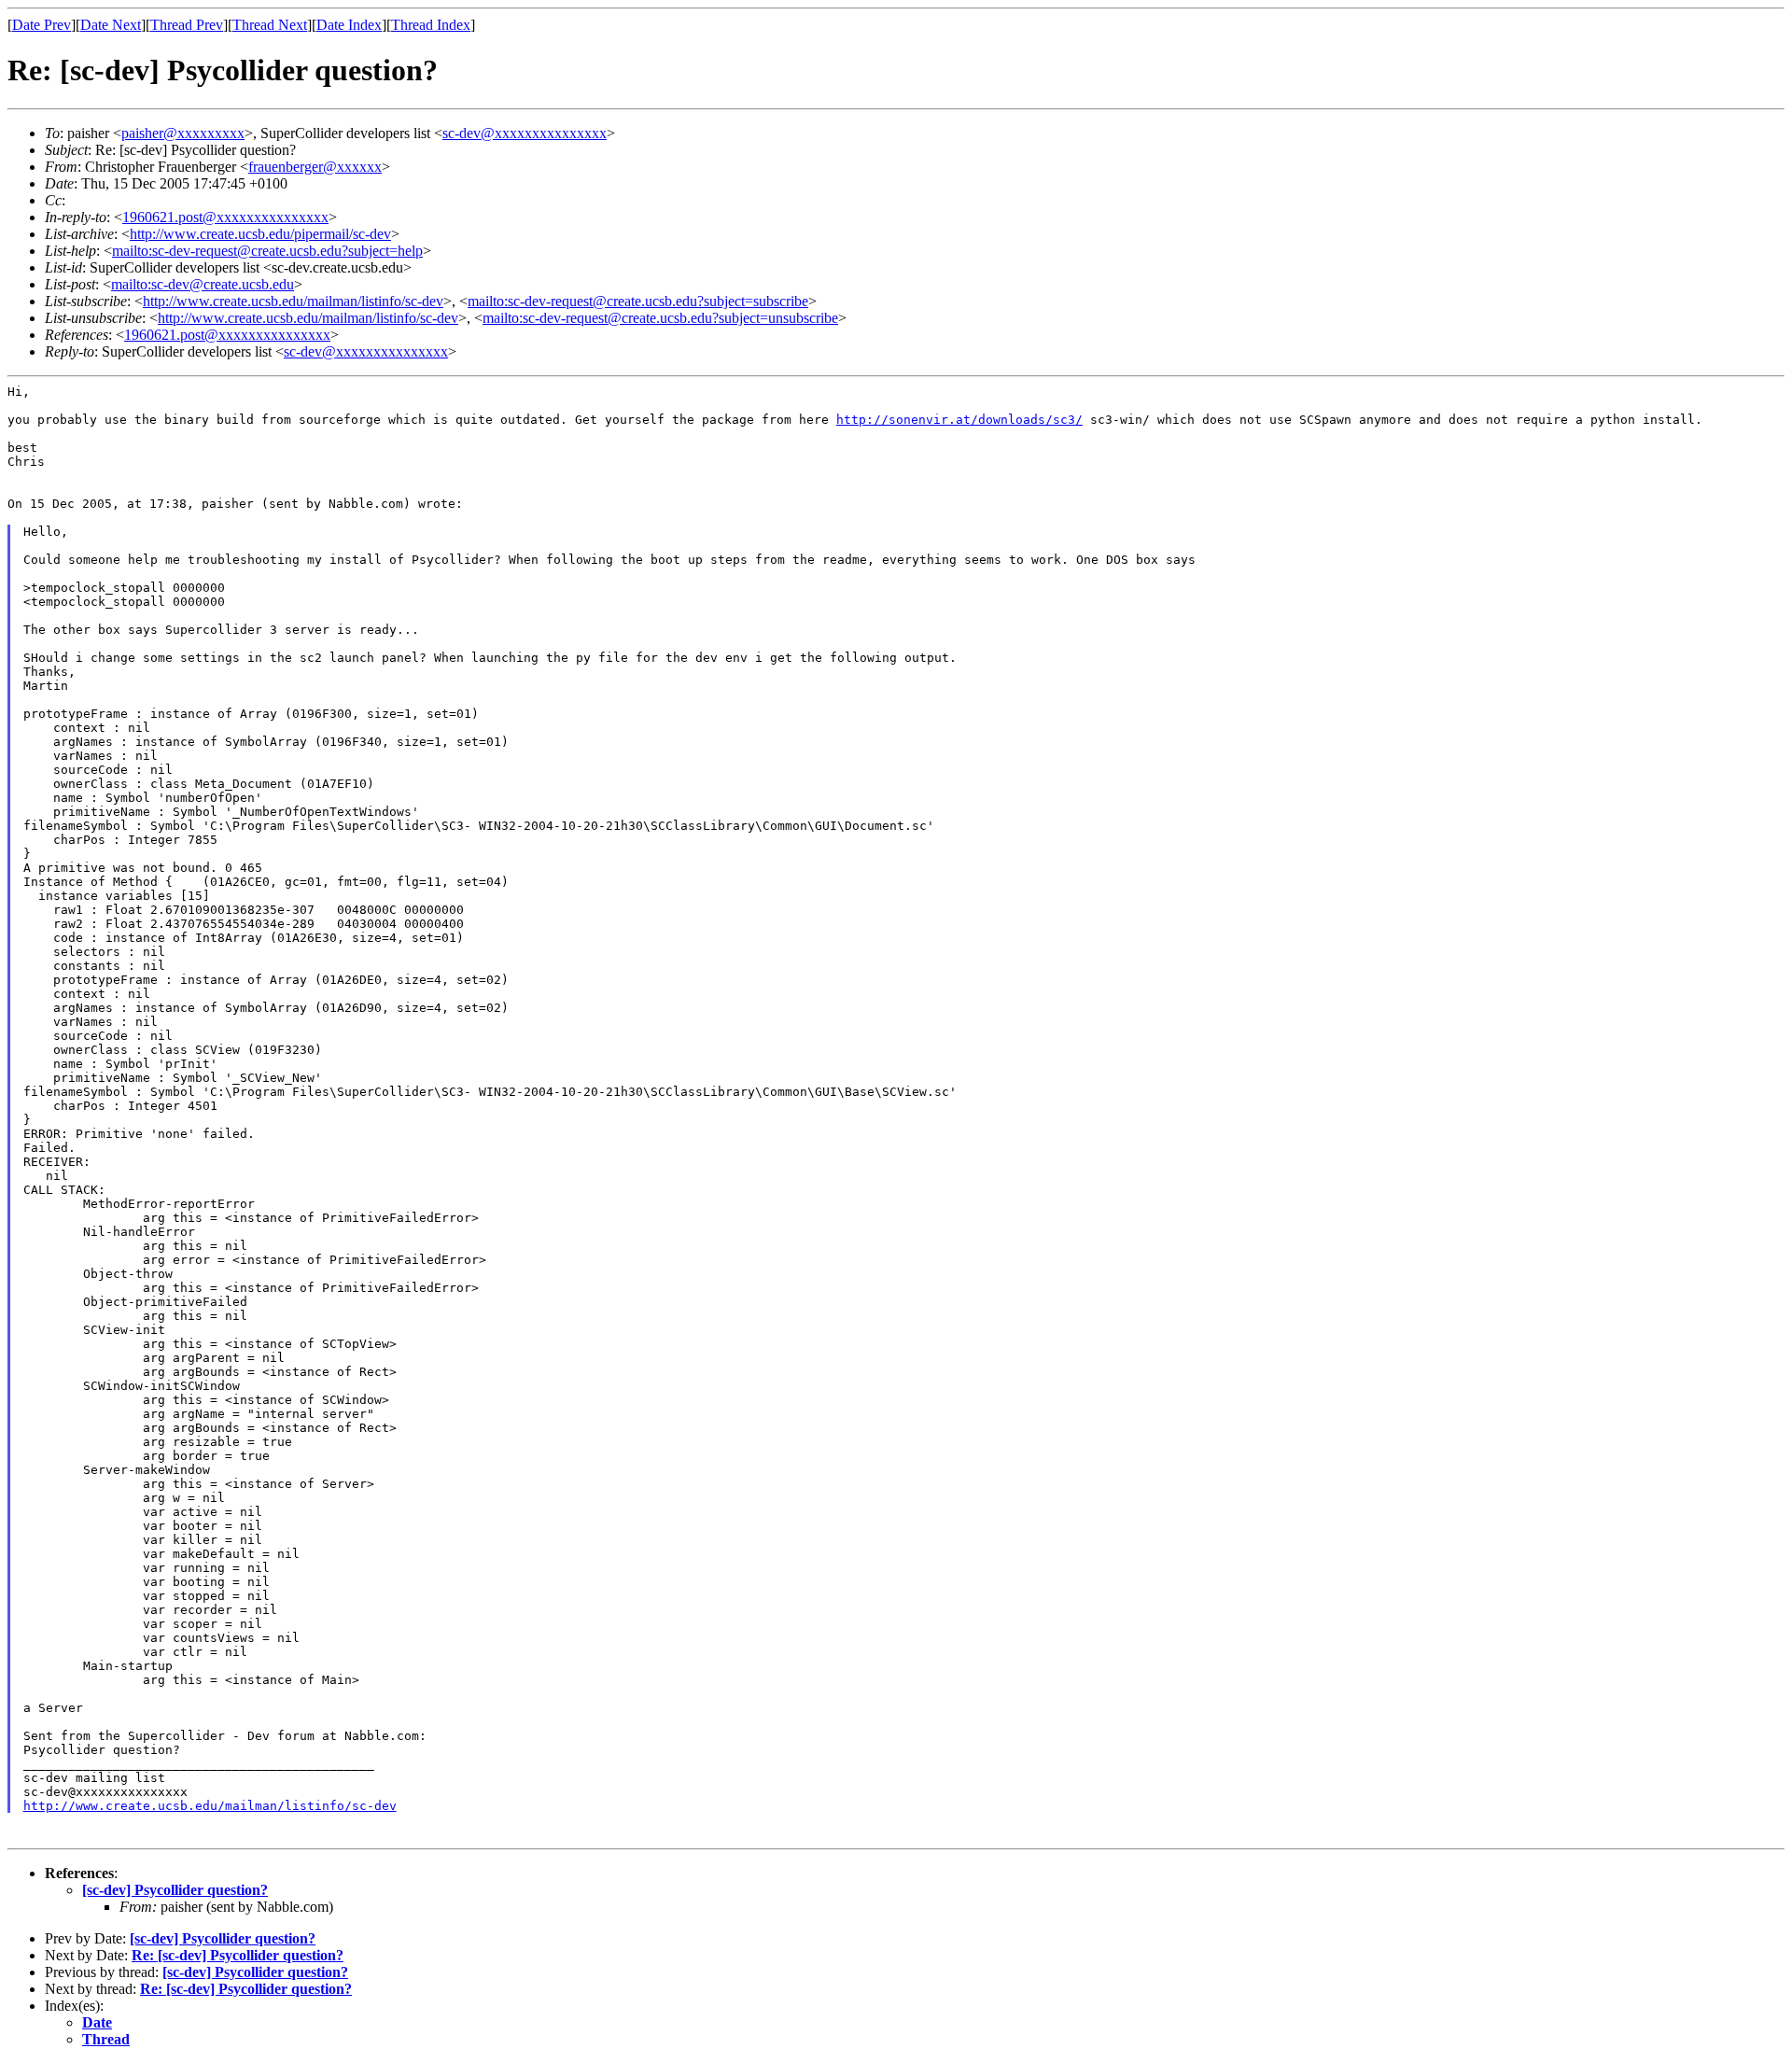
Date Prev (42, 25)
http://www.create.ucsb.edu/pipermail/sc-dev (260, 234)
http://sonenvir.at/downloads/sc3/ (959, 420)
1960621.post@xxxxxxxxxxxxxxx (225, 217)
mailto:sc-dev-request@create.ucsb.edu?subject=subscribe (638, 301)
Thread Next (270, 25)
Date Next (111, 25)
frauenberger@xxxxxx (315, 167)
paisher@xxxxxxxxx (183, 133)
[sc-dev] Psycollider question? (175, 1890)
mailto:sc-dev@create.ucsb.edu (203, 284)
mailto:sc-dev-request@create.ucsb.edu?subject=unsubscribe (660, 318)
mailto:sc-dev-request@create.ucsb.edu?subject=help (267, 251)
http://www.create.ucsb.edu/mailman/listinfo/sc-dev (293, 301)
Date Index (349, 25)
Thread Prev (187, 25)
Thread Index (431, 25)
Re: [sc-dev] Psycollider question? (238, 1955)
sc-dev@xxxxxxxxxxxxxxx (525, 133)
